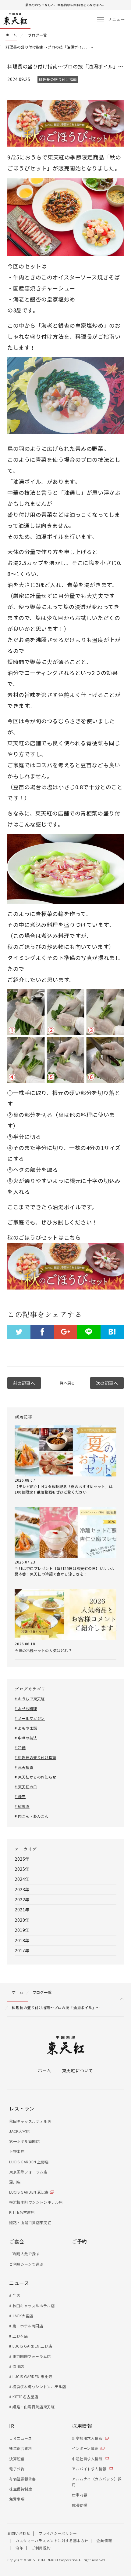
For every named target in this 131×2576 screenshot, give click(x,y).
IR (12, 2426)
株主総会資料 (21, 2448)
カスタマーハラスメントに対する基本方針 (52, 2540)
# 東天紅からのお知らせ (35, 1777)
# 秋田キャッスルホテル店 (32, 2306)
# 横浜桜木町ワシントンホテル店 (38, 2386)
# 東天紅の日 (26, 1787)
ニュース (19, 2283)
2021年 (22, 1910)
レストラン (22, 2108)
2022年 (22, 1899)
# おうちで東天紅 (30, 1699)
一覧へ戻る (66, 1383)
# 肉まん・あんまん (32, 1816)
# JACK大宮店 (21, 2316)
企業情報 (104, 2540)
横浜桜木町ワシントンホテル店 (36, 2202)
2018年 (22, 1940)
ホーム (44, 2071)
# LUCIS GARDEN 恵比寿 (31, 2376)
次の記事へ (107, 1383)
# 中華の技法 (26, 1738)
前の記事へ (24, 1383)
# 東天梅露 (24, 1767)
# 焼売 (20, 1796)
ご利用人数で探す (24, 2254)
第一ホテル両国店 (24, 2141)
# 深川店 (17, 2366)
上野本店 (17, 2151)
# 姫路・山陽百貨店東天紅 (32, 2407)
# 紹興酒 (22, 1806)
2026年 (22, 1859)
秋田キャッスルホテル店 (30, 2121)
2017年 (22, 1950)
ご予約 (80, 2241)
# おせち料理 (26, 1708)
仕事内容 (80, 2495)
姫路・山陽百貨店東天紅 (30, 2222)
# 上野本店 (18, 2336)
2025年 (22, 1869)
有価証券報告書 (23, 2479)
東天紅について (78, 2071)
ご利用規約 (41, 2548)
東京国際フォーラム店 (28, 2172)
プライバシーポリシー (58, 2533)
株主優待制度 (21, 2489)
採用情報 (82, 2426)
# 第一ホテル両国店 (26, 2326)
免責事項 (17, 2499)
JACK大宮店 (19, 2131)
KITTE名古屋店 (22, 2212)
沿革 (19, 2548)
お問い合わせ (19, 2533)
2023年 (22, 1889)
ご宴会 (17, 2241)
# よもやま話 (26, 1728)
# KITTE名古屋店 (24, 2397)
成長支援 (80, 2505)
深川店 (15, 2182)
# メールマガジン (30, 1718)
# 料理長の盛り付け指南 (35, 1757)
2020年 (22, 1920)
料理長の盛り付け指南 (58, 79)
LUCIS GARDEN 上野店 (29, 2162)
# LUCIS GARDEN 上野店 (31, 2346)
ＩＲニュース (20, 2438)
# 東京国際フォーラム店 (30, 2356)
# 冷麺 (20, 1748)
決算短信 (17, 2459)
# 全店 (15, 2295)
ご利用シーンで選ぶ (26, 2264)
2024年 (22, 1879)
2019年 (22, 1930)
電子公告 (17, 2469)
